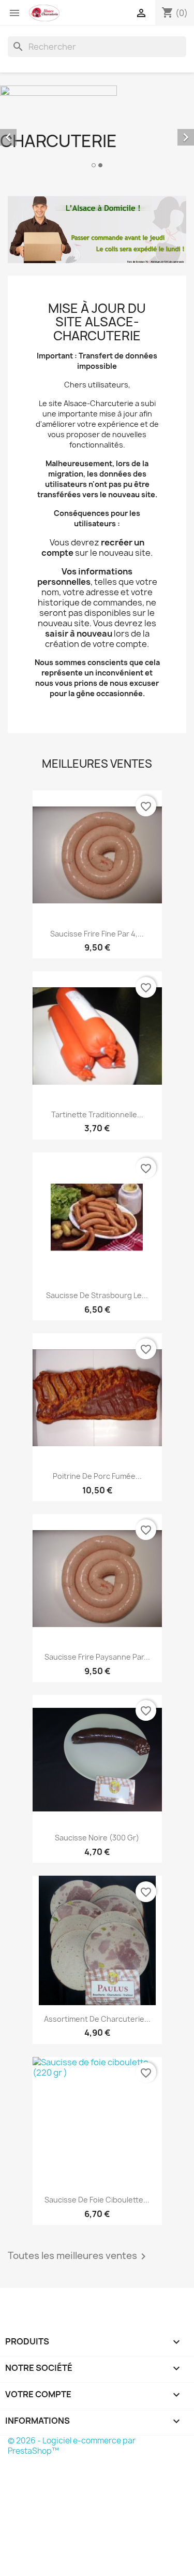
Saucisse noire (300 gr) (97, 1838)
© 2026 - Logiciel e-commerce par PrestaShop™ (72, 2446)
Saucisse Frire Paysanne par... (97, 1657)
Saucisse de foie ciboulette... (97, 2200)
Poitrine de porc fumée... (97, 1476)
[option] (97, 128)
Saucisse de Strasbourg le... (97, 1295)
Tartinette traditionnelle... (97, 1114)
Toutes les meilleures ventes (79, 2256)
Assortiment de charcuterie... (97, 2019)
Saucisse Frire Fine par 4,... (97, 934)
